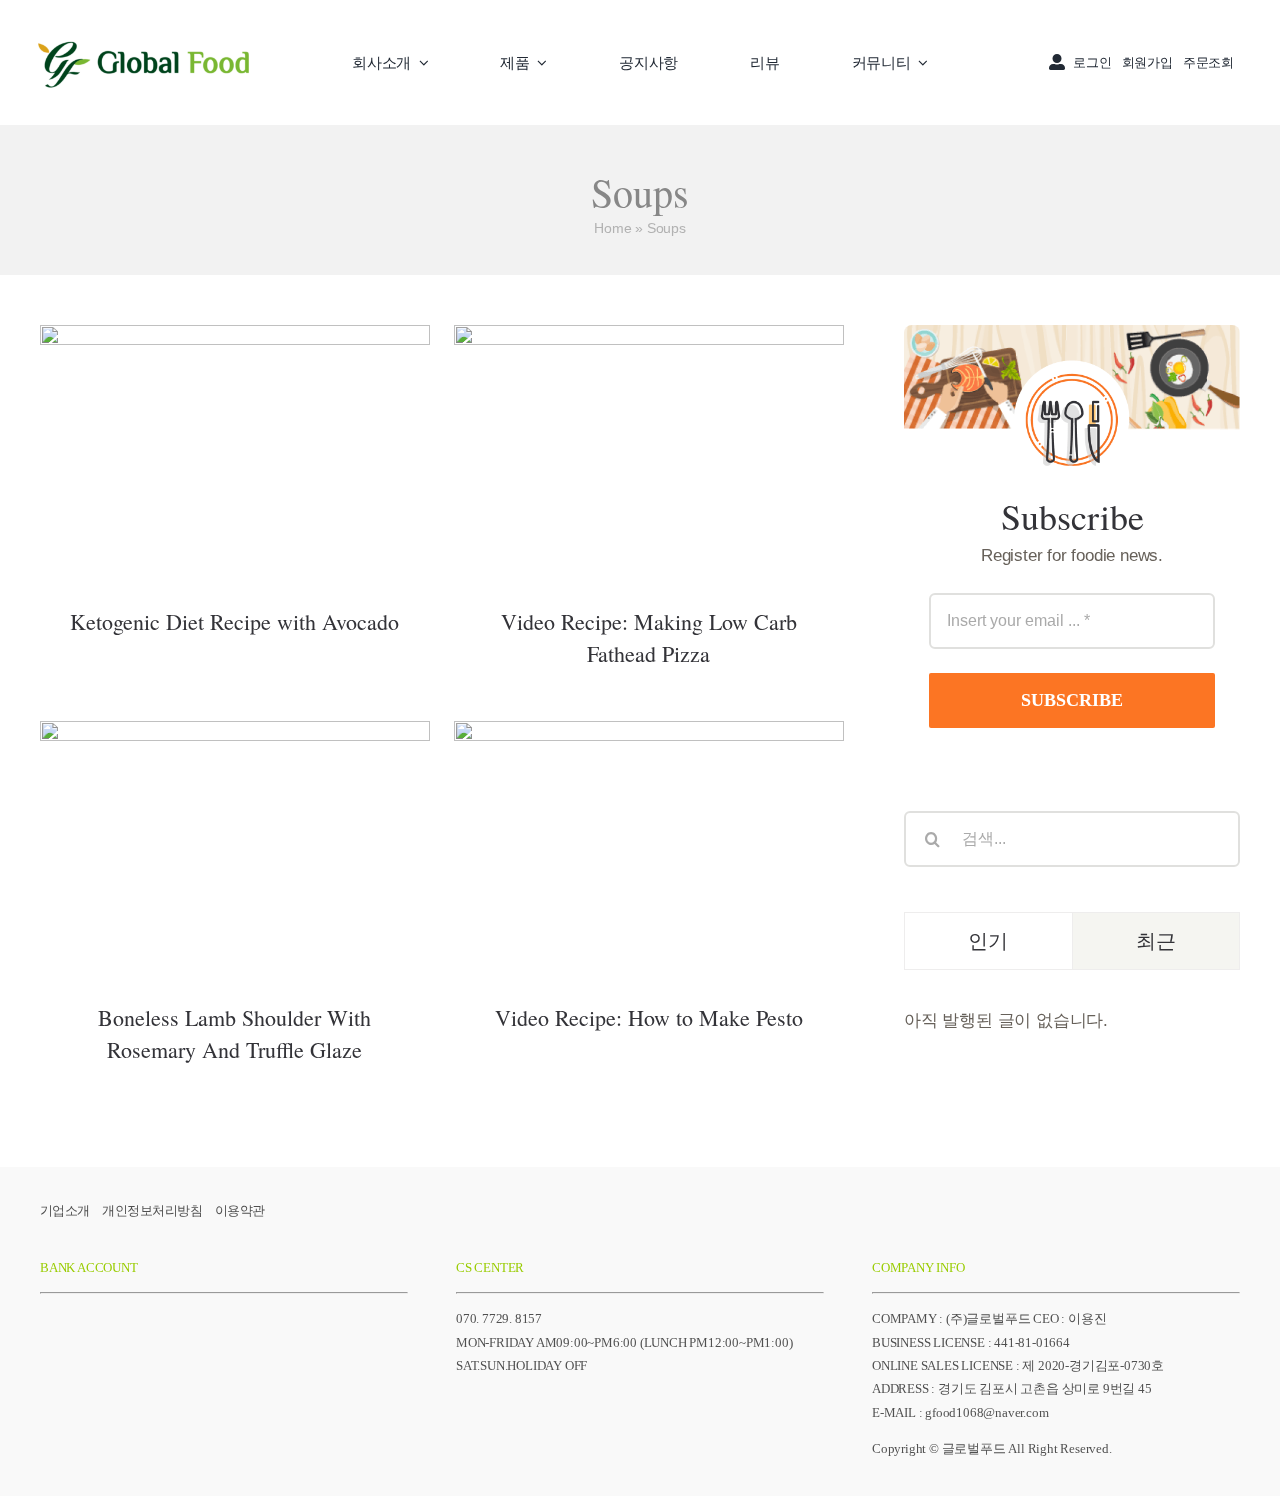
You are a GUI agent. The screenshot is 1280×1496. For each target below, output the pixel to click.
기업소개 (65, 1210)
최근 (1156, 940)
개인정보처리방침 (152, 1210)
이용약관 (240, 1210)
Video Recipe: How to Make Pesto (648, 828)
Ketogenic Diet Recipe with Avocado (234, 432)
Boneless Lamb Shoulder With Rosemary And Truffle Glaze (234, 814)
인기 (988, 940)
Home (612, 228)
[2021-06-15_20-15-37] (145, 37)
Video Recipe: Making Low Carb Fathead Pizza (648, 418)
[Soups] (235, 453)
